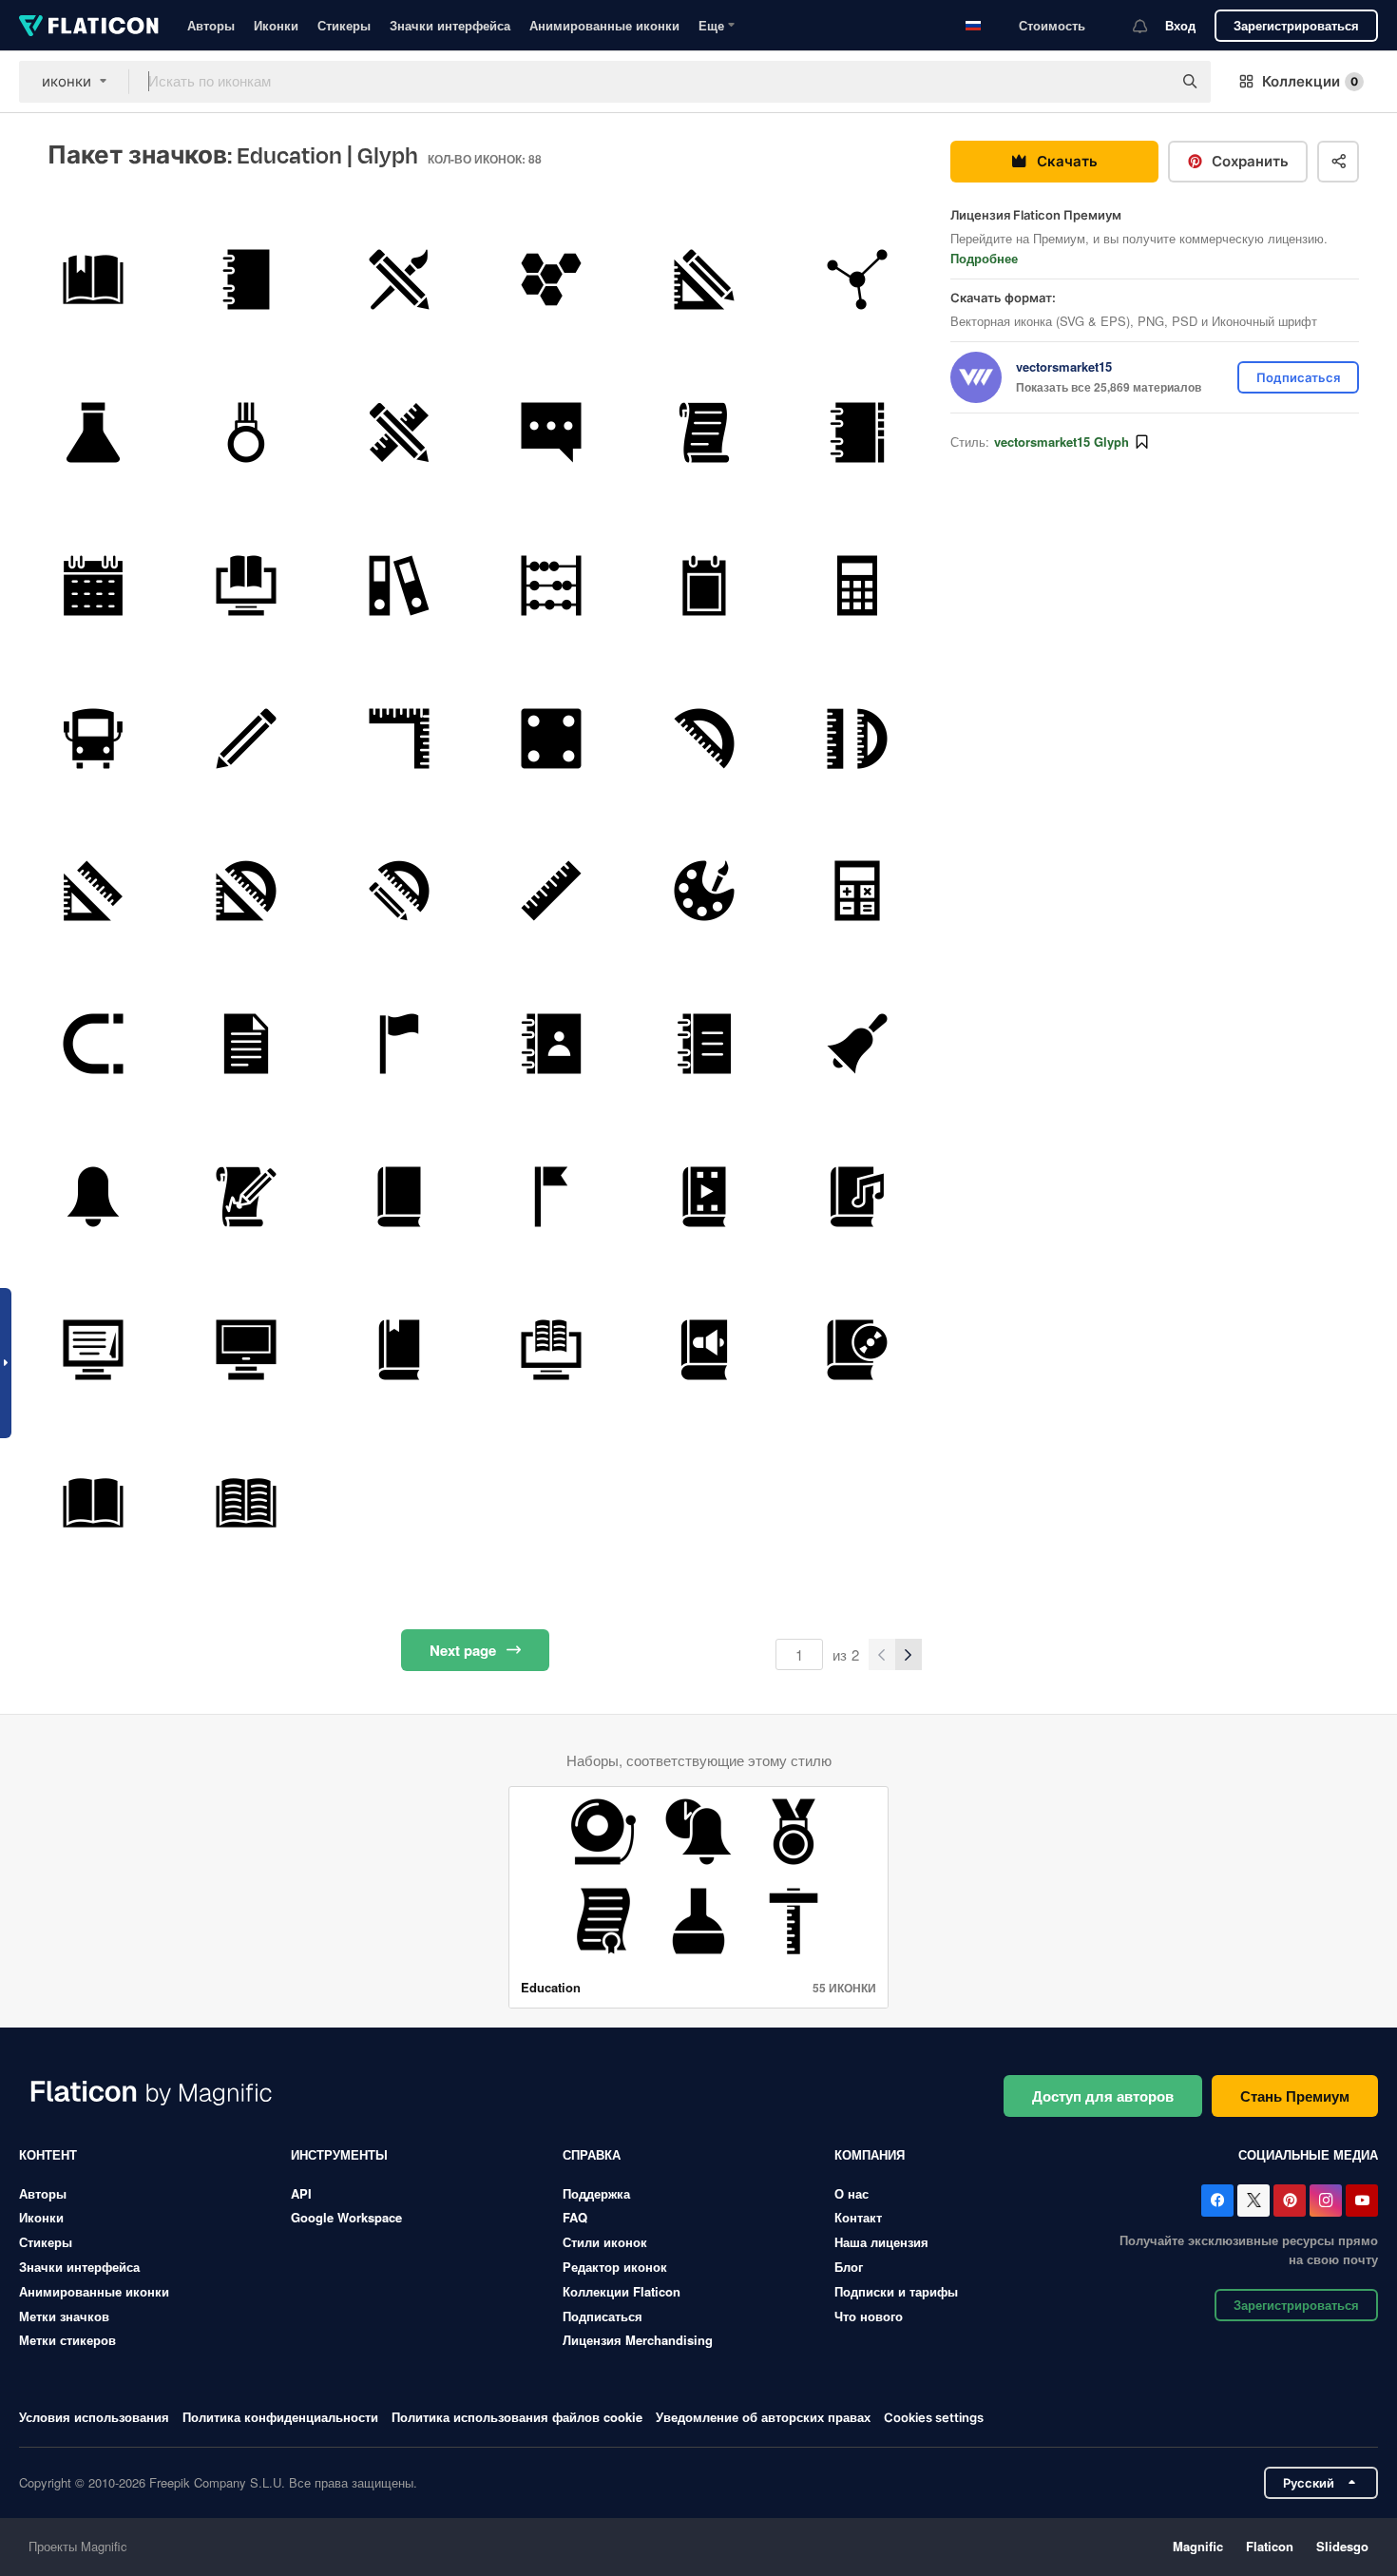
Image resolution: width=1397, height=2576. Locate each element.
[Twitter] (1253, 2201)
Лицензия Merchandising (638, 2340)
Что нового (869, 2316)
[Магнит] (93, 1044)
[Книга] (399, 1197)
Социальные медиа (1308, 2154)
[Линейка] (399, 739)
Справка (592, 2154)
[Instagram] (1326, 2201)
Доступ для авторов (1103, 2096)
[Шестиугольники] (552, 279)
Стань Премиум (1295, 2096)
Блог (849, 2267)
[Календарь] (93, 586)
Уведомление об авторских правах (763, 2417)
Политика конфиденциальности (280, 2417)
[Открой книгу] (93, 1503)
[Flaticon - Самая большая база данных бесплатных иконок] (89, 26)
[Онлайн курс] (93, 1350)
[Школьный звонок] (857, 1044)
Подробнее (984, 258)
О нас (852, 2193)
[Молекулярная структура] (857, 279)
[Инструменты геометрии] (857, 739)
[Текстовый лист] (704, 433)
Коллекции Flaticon (622, 2291)
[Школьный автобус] (93, 739)
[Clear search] (1148, 82)
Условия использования (94, 2417)
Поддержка (596, 2193)
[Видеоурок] (704, 1197)
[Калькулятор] (857, 586)
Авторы (211, 25)
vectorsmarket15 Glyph (1062, 442)
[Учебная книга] (93, 279)
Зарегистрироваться (1296, 25)
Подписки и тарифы (896, 2291)
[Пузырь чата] (552, 433)
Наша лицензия (881, 2242)
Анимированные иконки (604, 25)
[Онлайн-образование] (246, 586)
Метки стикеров (67, 2340)
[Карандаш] (246, 739)
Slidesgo (1342, 2546)
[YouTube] (1362, 2201)
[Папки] (399, 586)
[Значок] (246, 433)
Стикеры (344, 25)
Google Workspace (346, 2217)
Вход (1180, 25)
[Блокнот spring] (857, 433)
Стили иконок (605, 2242)
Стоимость (1052, 25)
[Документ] (246, 1044)
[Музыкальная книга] (857, 1197)
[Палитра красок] (704, 892)
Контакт (858, 2217)
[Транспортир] (704, 739)
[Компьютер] (246, 1350)
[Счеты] (552, 586)
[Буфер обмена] (704, 586)
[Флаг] (399, 1044)
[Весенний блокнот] (246, 279)
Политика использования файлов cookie (517, 2417)
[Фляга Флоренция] (93, 433)
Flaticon (1270, 2546)
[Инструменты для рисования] (399, 279)
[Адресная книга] (552, 1044)
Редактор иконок (615, 2267)
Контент (48, 2154)
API (301, 2193)
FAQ (575, 2217)
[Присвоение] (246, 1197)
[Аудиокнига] (704, 1350)
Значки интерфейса (450, 25)
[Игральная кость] (552, 739)
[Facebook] (1217, 2201)
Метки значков (64, 2316)
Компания (870, 2154)
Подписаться (603, 2316)
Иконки (276, 25)
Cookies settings (934, 2418)
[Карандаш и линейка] (704, 279)
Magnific (1198, 2546)
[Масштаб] (552, 892)
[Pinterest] (1290, 2201)
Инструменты (339, 2154)
